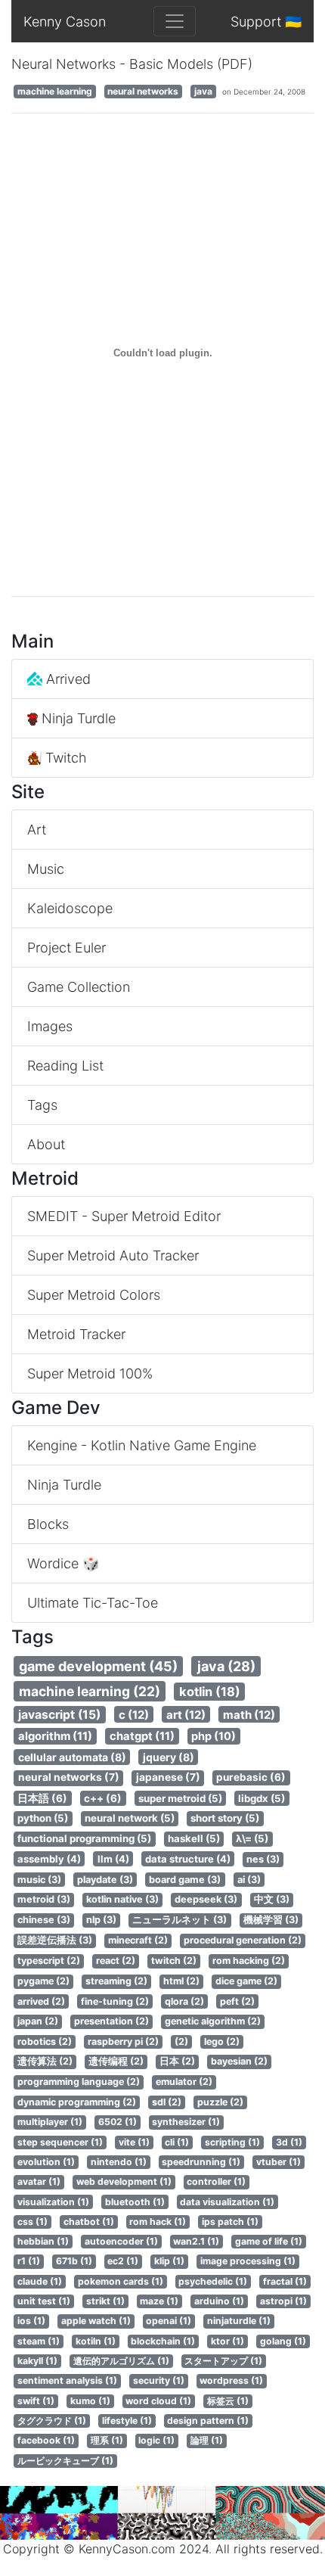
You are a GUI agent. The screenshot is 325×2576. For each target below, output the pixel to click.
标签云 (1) (228, 2401)
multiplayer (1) (50, 2122)
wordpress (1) (231, 2380)
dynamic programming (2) (77, 2102)
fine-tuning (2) (115, 2001)
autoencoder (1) (121, 2241)
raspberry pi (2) (123, 2042)
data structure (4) (188, 1859)
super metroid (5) (180, 1798)
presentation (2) (111, 2021)
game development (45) (98, 1666)
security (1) (159, 2380)
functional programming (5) (84, 1838)
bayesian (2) (239, 2061)
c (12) (134, 1715)
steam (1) (39, 2341)
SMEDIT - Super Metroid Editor (124, 1216)
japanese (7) (168, 1777)
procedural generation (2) (243, 1940)
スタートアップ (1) (223, 2361)
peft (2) (237, 2001)
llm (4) (113, 1859)
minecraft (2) (138, 1940)
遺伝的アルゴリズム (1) (121, 2361)
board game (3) (185, 1880)
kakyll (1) (37, 2361)
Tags (42, 1105)
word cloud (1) (158, 2401)
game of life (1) (269, 2241)
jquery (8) (169, 1757)
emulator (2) (184, 2082)
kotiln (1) (96, 2341)
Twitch (64, 758)
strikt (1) (105, 2301)
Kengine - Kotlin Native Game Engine (142, 1445)
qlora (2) (184, 2001)
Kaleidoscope (70, 908)
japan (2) (38, 2021)
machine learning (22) (90, 1691)
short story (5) (225, 1818)
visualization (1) (53, 2202)
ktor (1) (227, 2341)
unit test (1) (44, 2301)
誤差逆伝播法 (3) (55, 1940)
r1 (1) (29, 2261)
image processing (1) (248, 2261)
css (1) (32, 2222)
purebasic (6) (251, 1777)
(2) (181, 2042)
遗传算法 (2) (45, 2061)
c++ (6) (103, 1798)
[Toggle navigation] (175, 21)
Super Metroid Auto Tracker (113, 1255)
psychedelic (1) (213, 2281)
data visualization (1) (227, 2202)
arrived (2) (41, 2001)
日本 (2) (177, 2061)
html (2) (181, 1981)
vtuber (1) (279, 2162)
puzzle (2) (220, 2102)
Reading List (65, 1066)
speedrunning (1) (201, 2162)
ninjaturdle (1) (239, 2321)
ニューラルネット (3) (180, 1920)
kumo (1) (90, 2401)
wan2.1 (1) (196, 2241)
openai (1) (169, 2321)
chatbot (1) (89, 2222)
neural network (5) (130, 1818)
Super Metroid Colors (94, 1295)
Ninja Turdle (77, 718)
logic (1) (156, 2440)
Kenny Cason (65, 22)
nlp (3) (101, 1920)
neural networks (143, 91)
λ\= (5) (252, 1838)
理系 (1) (107, 2440)
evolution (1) (46, 2162)
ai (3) (249, 1880)
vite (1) (134, 2142)
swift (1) (36, 2401)
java (203, 91)
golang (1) (283, 2341)
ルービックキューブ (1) (65, 2461)
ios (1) (31, 2321)
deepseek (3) (206, 1899)
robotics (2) (45, 2042)
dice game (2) (246, 1981)
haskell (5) (194, 1838)
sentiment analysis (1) (67, 2380)
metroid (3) (44, 1899)
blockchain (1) (163, 2341)
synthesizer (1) (186, 2122)
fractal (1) (285, 2281)
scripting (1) (232, 2142)
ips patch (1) (230, 2222)
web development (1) (124, 2181)
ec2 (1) (123, 2261)
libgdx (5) (262, 1798)
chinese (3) (44, 1920)
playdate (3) (105, 1880)
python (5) (43, 1818)
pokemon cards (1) (121, 2281)
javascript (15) (59, 1715)
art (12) (186, 1715)
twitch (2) (174, 1961)
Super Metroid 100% (90, 1373)
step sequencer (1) (60, 2142)
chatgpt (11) (142, 1736)
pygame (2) (43, 1981)
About (46, 1144)
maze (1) (159, 2301)
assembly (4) (49, 1859)
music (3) (39, 1880)
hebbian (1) (43, 2241)
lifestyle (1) (127, 2421)
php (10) (214, 1736)
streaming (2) (116, 1981)
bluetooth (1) (135, 2202)
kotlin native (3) (122, 1899)
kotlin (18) (210, 1692)
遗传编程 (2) (116, 2061)
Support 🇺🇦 (266, 22)
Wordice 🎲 (63, 1563)
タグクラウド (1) (52, 2421)
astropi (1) (283, 2301)
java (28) (226, 1666)
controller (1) (216, 2181)
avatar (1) (39, 2181)
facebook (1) (46, 2440)
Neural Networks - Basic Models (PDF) (132, 64)
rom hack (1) (158, 2222)
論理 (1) (207, 2440)
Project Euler (67, 948)
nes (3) (263, 1859)
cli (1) (177, 2142)
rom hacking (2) (249, 1961)
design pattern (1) (208, 2421)
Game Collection (79, 987)
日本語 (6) (42, 1798)
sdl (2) (167, 2102)
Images (50, 1026)
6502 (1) (118, 2122)
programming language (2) (79, 2082)
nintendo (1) (119, 2162)
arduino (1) (219, 2301)
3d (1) (289, 2142)
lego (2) (222, 2042)
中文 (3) (272, 1899)
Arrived (67, 679)
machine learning (55, 91)
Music (46, 869)
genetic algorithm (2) (213, 2021)
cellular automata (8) (72, 1757)
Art (37, 830)
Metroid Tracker (76, 1334)
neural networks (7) (69, 1777)
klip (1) (169, 2261)
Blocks (48, 1524)
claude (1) (40, 2281)
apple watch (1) (96, 2321)
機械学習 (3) (271, 1920)
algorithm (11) (55, 1736)
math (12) (249, 1715)
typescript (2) (49, 1961)
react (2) (116, 1961)
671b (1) (74, 2261)
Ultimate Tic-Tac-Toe (93, 1603)
